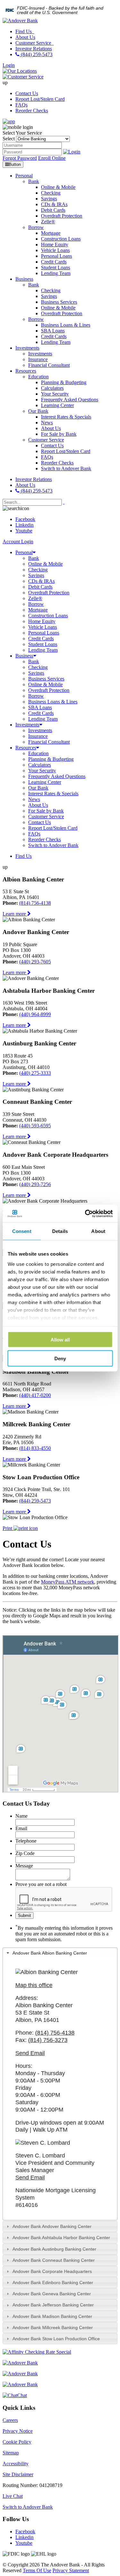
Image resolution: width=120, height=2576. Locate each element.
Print (8, 1528)
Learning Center (45, 782)
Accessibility (16, 2464)
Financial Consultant (49, 742)
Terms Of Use (37, 2570)
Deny (60, 1358)
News (34, 799)
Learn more (15, 914)
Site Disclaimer (18, 2474)
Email (21, 1828)
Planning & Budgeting (51, 759)
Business (24, 656)
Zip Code (25, 1853)
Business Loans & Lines (53, 702)
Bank (34, 558)
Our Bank (38, 788)
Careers (10, 2420)
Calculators (40, 765)
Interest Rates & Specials (53, 794)
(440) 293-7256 (35, 1184)
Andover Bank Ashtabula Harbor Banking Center (61, 2238)
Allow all (60, 1340)
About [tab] (98, 1231)
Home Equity (42, 621)
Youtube (24, 531)
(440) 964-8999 (35, 1014)
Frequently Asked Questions (57, 776)
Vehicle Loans (43, 627)
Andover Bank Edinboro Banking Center (53, 2283)
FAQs (21, 105)
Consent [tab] (22, 1231)
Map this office (34, 1985)
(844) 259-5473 (36, 54)
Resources (26, 748)
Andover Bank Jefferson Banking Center (53, 2305)
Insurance (38, 736)
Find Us (24, 31)
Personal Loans (44, 633)
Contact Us (27, 93)
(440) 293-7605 (35, 962)
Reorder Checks (32, 111)
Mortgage (38, 610)
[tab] (60, 1953)
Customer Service (34, 43)
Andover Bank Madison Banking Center (52, 2316)
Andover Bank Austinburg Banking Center (54, 2249)
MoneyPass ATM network (68, 1582)
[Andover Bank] (20, 21)
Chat (22, 2395)
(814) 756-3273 (48, 2040)
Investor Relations (34, 49)
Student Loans (43, 644)
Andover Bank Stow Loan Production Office (56, 2339)
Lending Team (43, 650)
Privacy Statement (71, 2570)
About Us (25, 37)
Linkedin (24, 525)
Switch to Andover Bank (53, 845)
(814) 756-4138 (35, 903)
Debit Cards (40, 587)
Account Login (18, 542)
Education (38, 753)
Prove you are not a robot (41, 1884)
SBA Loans (40, 707)
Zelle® (35, 598)
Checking (38, 570)
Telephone (26, 1841)
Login (9, 65)
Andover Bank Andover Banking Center (52, 2226)
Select (9, 139)
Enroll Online (52, 158)
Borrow (36, 604)
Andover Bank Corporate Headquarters (52, 2271)
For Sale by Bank (46, 811)
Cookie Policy (17, 2442)
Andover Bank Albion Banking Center (50, 1953)
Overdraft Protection (49, 593)
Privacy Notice (18, 2431)
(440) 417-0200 (35, 1395)
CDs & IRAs (41, 581)
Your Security (42, 771)
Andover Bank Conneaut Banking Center (54, 2260)
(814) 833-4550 (35, 1448)
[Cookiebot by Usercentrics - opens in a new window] (85, 1214)
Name (21, 1816)
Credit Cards (41, 638)
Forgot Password (20, 158)
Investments (27, 725)
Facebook (25, 519)
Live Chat (13, 2496)
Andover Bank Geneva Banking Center (52, 2294)
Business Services (46, 679)
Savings (36, 575)
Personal (24, 552)
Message (24, 1866)
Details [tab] (60, 1231)
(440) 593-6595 (35, 1126)
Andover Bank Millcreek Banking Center (53, 2327)
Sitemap (11, 2453)
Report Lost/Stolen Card (40, 99)
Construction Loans (48, 616)
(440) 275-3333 (35, 1073)
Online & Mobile (45, 564)
